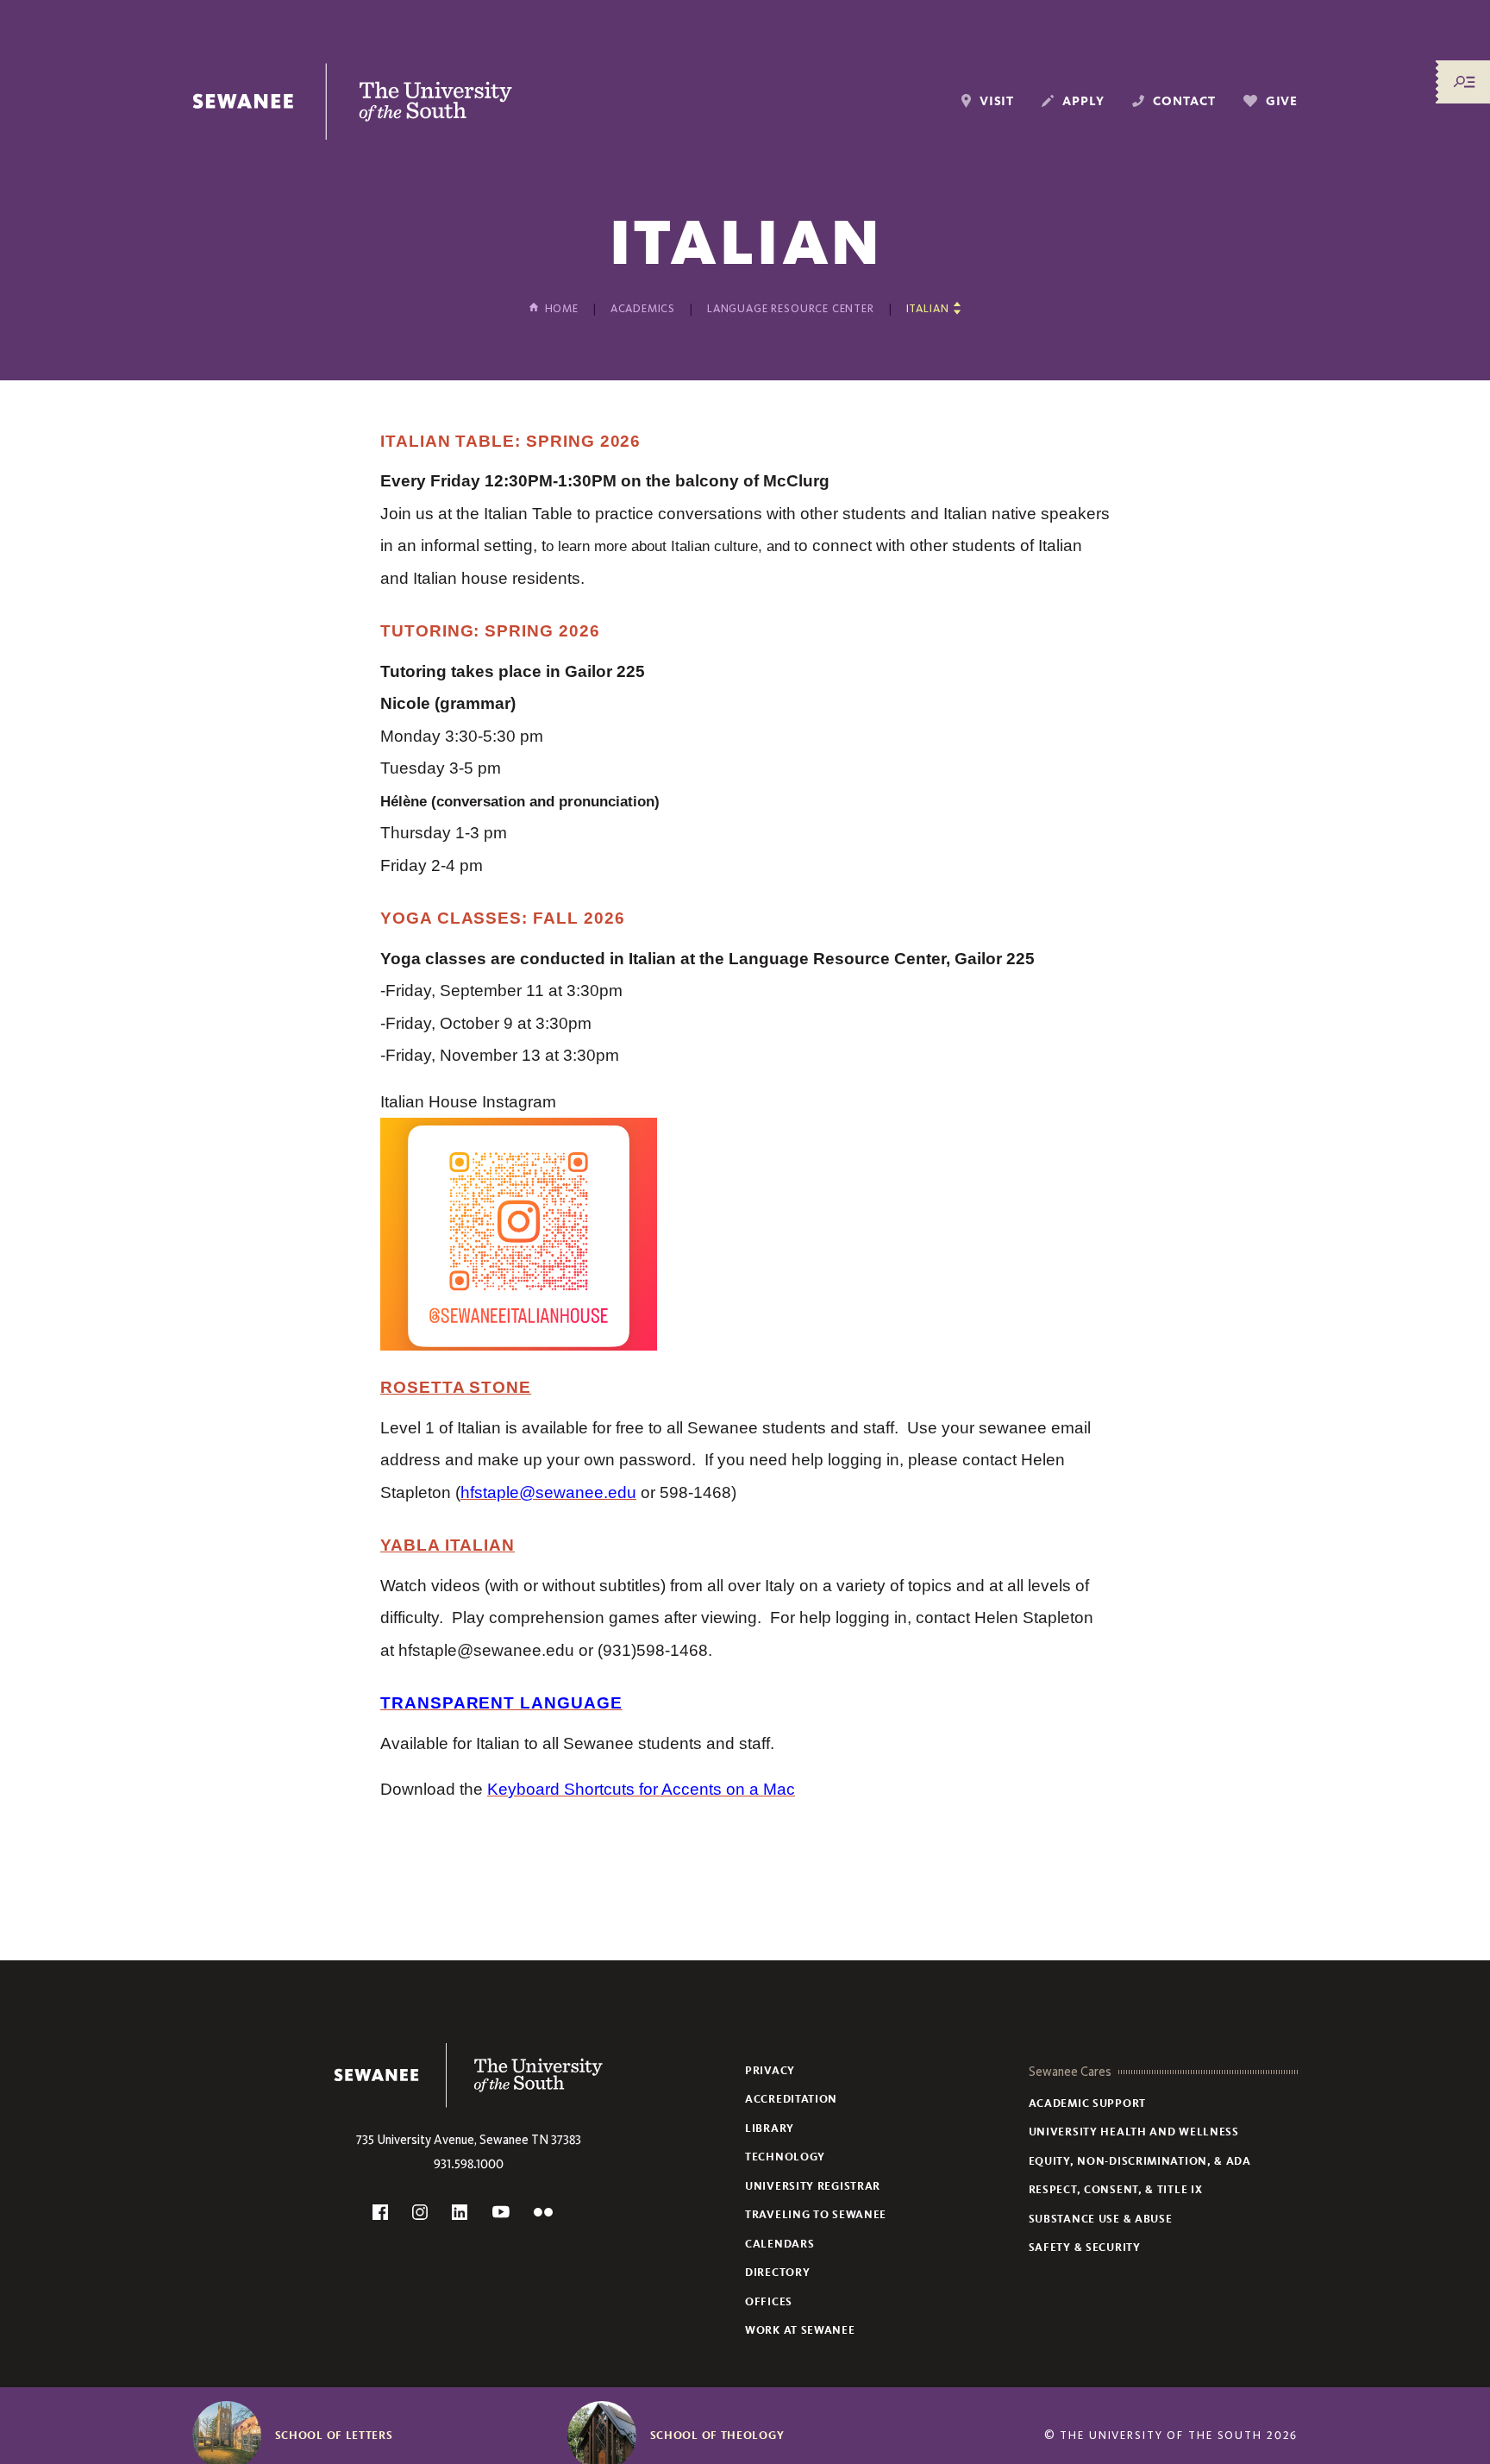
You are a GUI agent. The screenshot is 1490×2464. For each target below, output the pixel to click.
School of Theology (717, 2436)
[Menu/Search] (1464, 82)
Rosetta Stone (456, 1387)
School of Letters (334, 2436)
